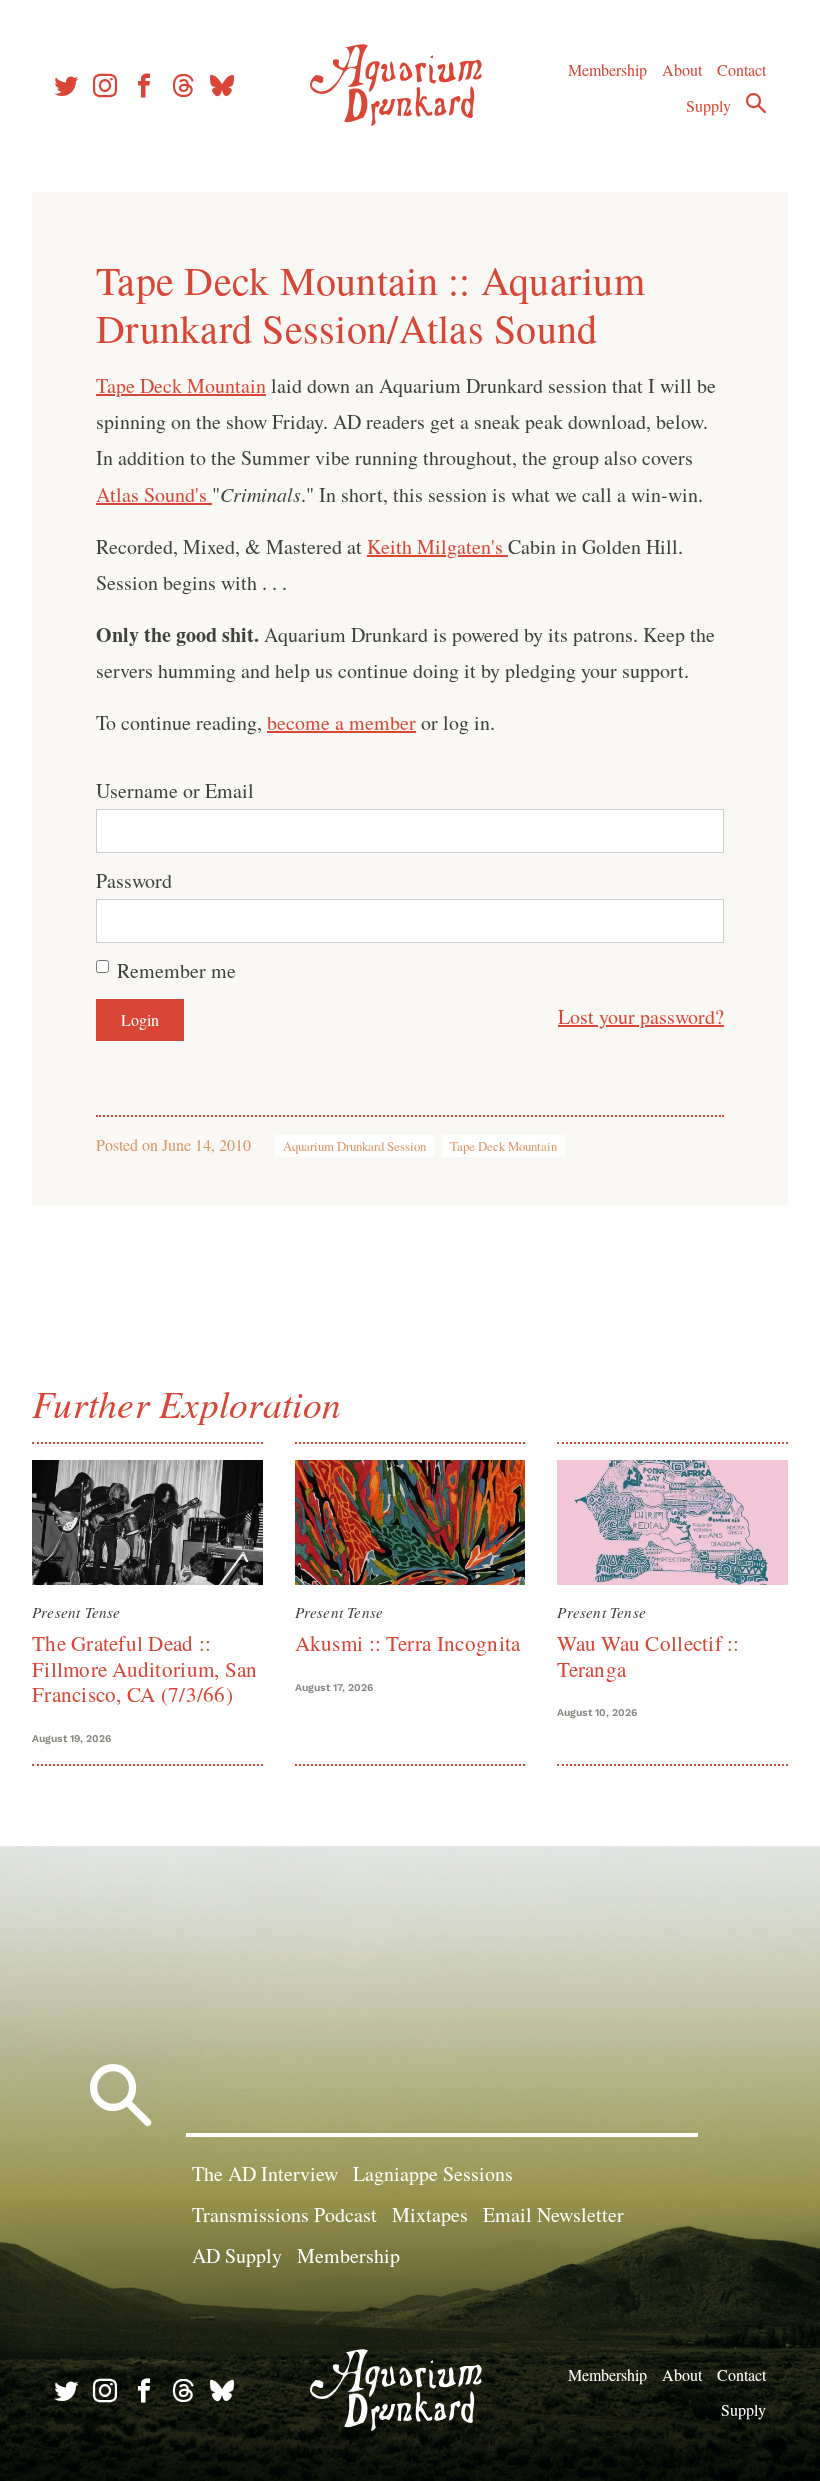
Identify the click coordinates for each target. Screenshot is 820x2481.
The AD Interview (265, 2173)
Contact (741, 69)
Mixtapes (430, 2214)
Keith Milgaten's (437, 546)
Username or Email (175, 790)
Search (756, 103)
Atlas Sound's (154, 494)
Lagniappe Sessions (433, 2173)
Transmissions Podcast (284, 2214)
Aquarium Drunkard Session (354, 1146)
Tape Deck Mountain (181, 385)
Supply (708, 105)
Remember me (176, 970)
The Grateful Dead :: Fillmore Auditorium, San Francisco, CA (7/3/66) (144, 1668)
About (682, 69)
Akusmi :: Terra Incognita (408, 1643)
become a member (341, 722)
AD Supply (237, 2255)
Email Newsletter (553, 2214)
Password (134, 880)
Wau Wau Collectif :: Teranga (648, 1655)
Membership (607, 69)
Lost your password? (641, 1016)
